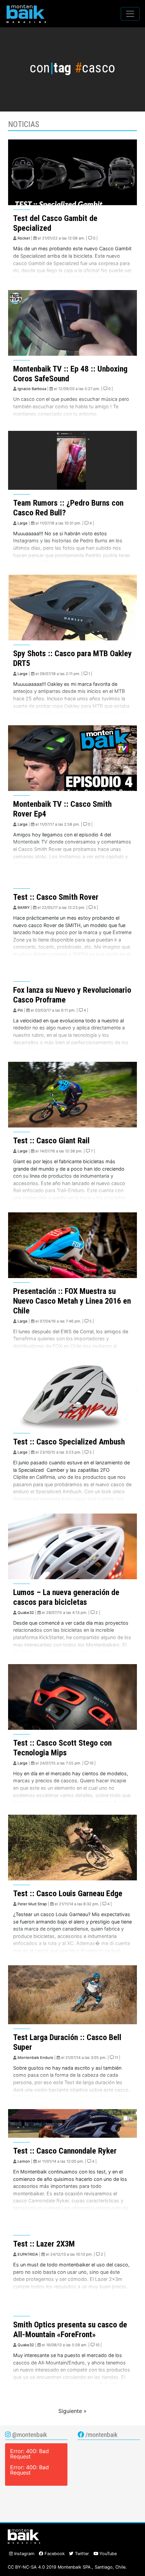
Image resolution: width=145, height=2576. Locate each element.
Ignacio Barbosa (32, 389)
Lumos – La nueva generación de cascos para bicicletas (66, 1597)
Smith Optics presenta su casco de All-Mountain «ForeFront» (70, 2330)
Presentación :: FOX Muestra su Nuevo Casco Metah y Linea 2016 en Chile (72, 1301)
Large (23, 523)
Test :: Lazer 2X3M (44, 2244)
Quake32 (26, 1613)
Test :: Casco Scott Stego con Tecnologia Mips (62, 1748)
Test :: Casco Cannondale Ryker (65, 2151)
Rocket (24, 238)
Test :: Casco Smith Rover (56, 897)
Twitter (81, 2554)
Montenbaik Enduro (35, 2058)
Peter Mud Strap (32, 1904)
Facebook (54, 2554)
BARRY (24, 908)
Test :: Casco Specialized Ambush (69, 1442)
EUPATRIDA (28, 2254)
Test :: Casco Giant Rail (51, 1141)
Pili (20, 1010)
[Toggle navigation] (130, 14)
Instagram (24, 2554)
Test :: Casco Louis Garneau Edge (68, 1894)
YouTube (107, 2554)
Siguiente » (72, 2411)
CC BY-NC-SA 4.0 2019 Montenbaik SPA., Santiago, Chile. (67, 2567)
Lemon (24, 2161)
